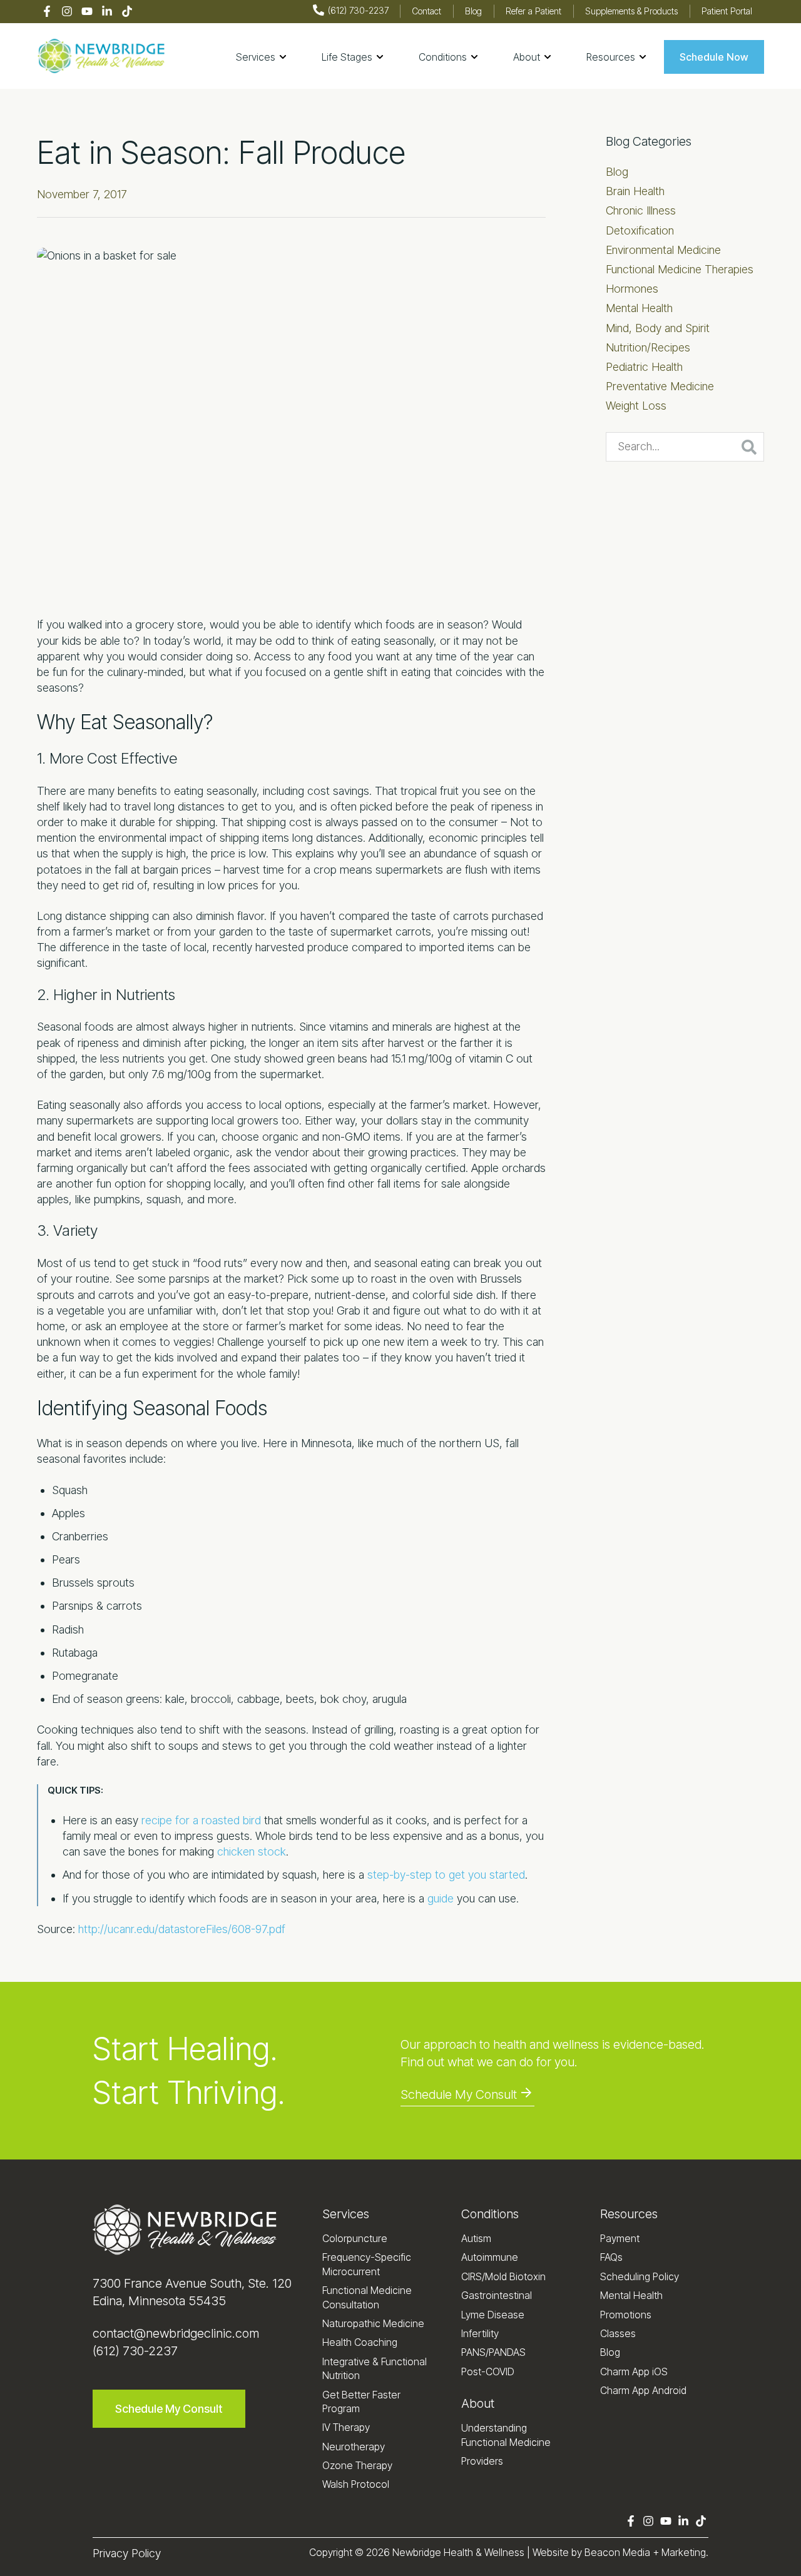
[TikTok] (127, 12)
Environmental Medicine (663, 250)
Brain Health (635, 191)
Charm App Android (643, 2390)
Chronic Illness (641, 210)
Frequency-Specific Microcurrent (367, 2264)
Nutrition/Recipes (648, 347)
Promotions (626, 2315)
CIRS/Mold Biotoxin (503, 2276)
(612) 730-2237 (135, 2351)
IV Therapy (346, 2427)
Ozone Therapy (357, 2465)
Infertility (480, 2333)
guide (441, 1898)
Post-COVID (488, 2371)
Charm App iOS (634, 2371)
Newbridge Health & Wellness (458, 2552)
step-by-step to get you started (446, 1875)
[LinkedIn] (107, 12)
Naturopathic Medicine (373, 2323)
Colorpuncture (355, 2238)
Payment (620, 2238)
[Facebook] (47, 12)
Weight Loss (636, 406)
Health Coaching (360, 2342)
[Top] (755, 2560)
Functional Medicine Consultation (367, 2297)
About (478, 2403)
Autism (476, 2238)
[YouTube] (87, 12)
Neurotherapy (354, 2447)
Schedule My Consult (459, 2094)
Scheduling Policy (640, 2276)
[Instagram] (67, 12)
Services (346, 2214)
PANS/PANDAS (493, 2352)
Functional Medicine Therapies (680, 269)
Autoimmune (490, 2257)
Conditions (490, 2214)
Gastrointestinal (497, 2295)
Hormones (632, 289)
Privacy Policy (127, 2553)
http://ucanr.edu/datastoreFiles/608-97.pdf (182, 1929)
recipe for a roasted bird (201, 1820)
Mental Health (639, 308)
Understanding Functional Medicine (506, 2435)
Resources (629, 2214)
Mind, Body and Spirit (658, 328)
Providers (482, 2461)
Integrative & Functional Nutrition (375, 2368)
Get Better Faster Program (361, 2402)
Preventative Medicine (660, 386)
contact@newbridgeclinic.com (176, 2333)
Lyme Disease (493, 2315)
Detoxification (640, 230)
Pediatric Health (644, 367)
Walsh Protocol (356, 2484)
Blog (617, 172)
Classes (618, 2333)
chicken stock (252, 1851)
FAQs (611, 2257)
